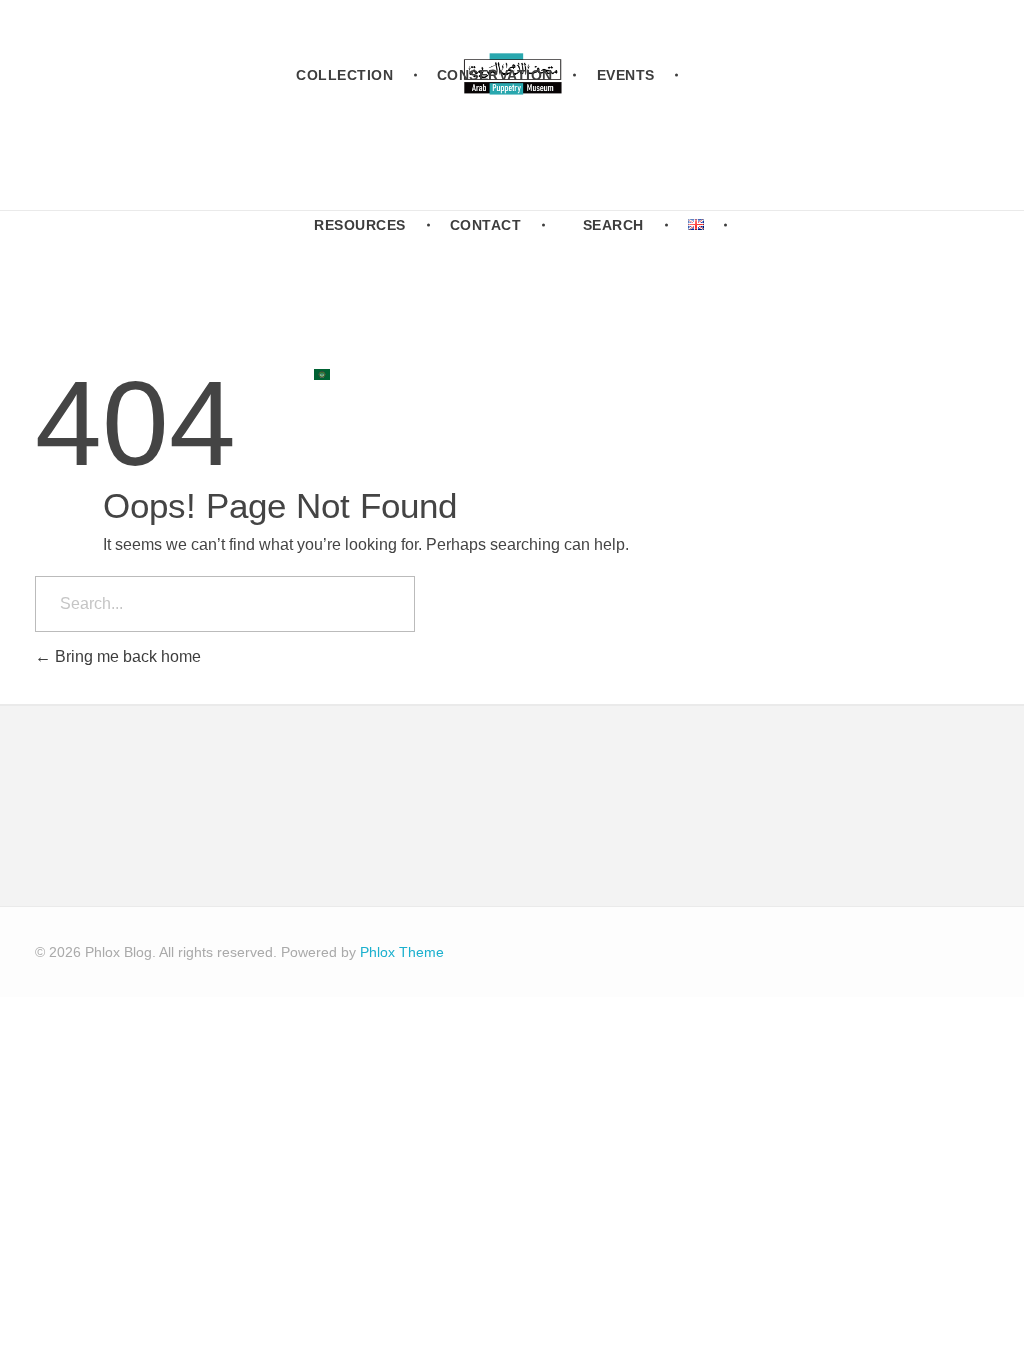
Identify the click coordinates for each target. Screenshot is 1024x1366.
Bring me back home (126, 656)
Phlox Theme (402, 952)
